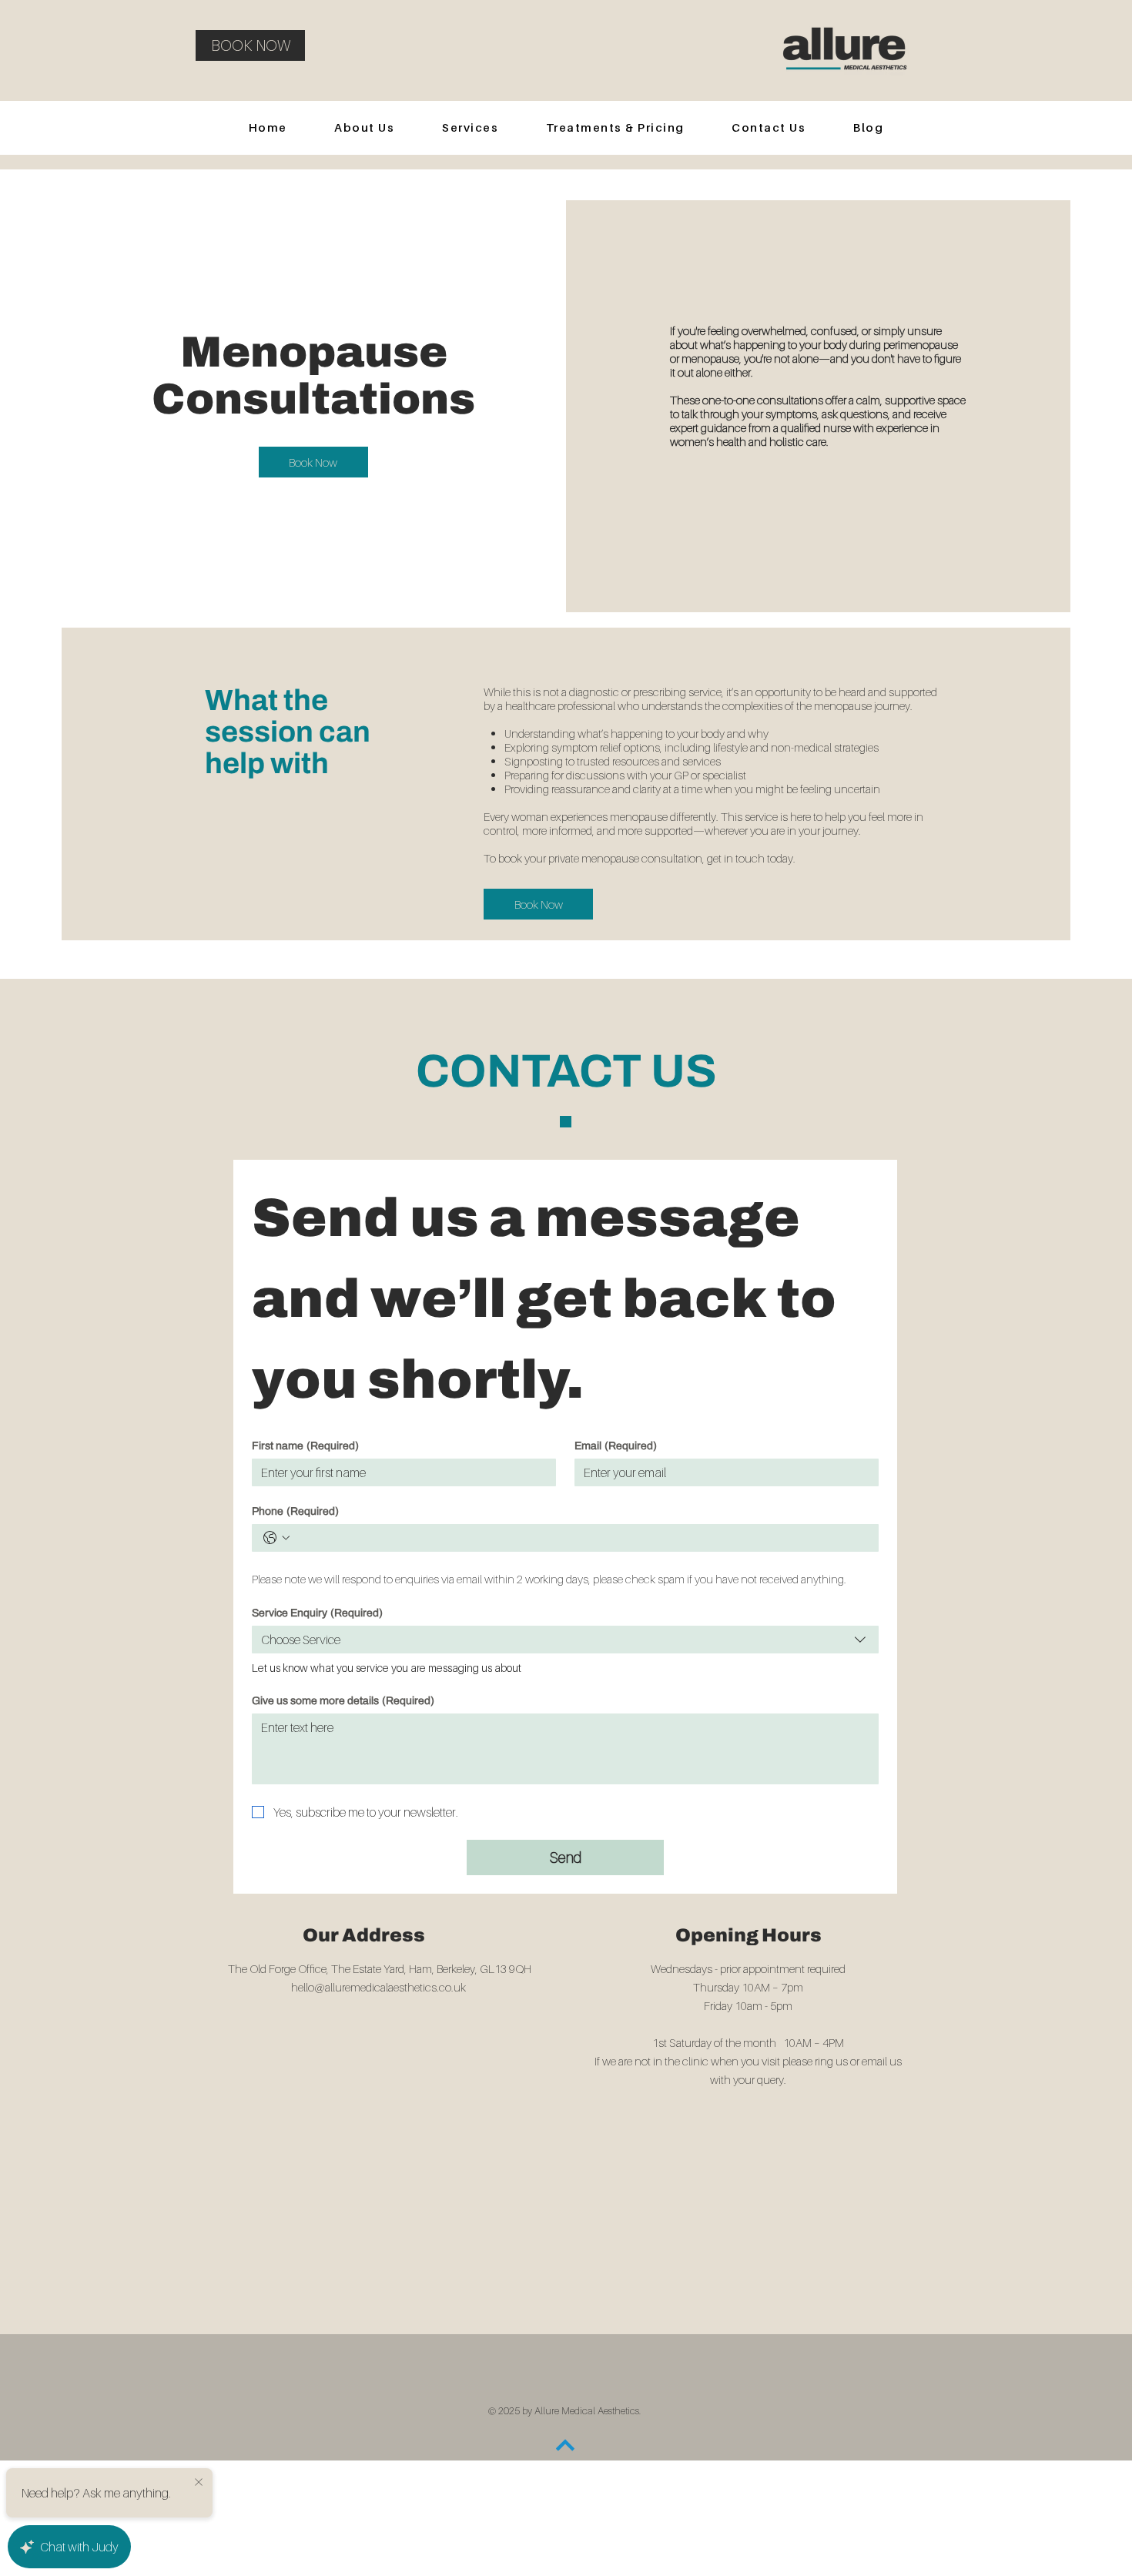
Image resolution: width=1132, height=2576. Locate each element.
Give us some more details (343, 1701)
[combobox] (565, 1640)
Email (616, 1446)
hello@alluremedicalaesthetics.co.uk (378, 1987)
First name (305, 1446)
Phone (295, 1511)
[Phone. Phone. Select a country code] (276, 1538)
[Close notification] (199, 2481)
